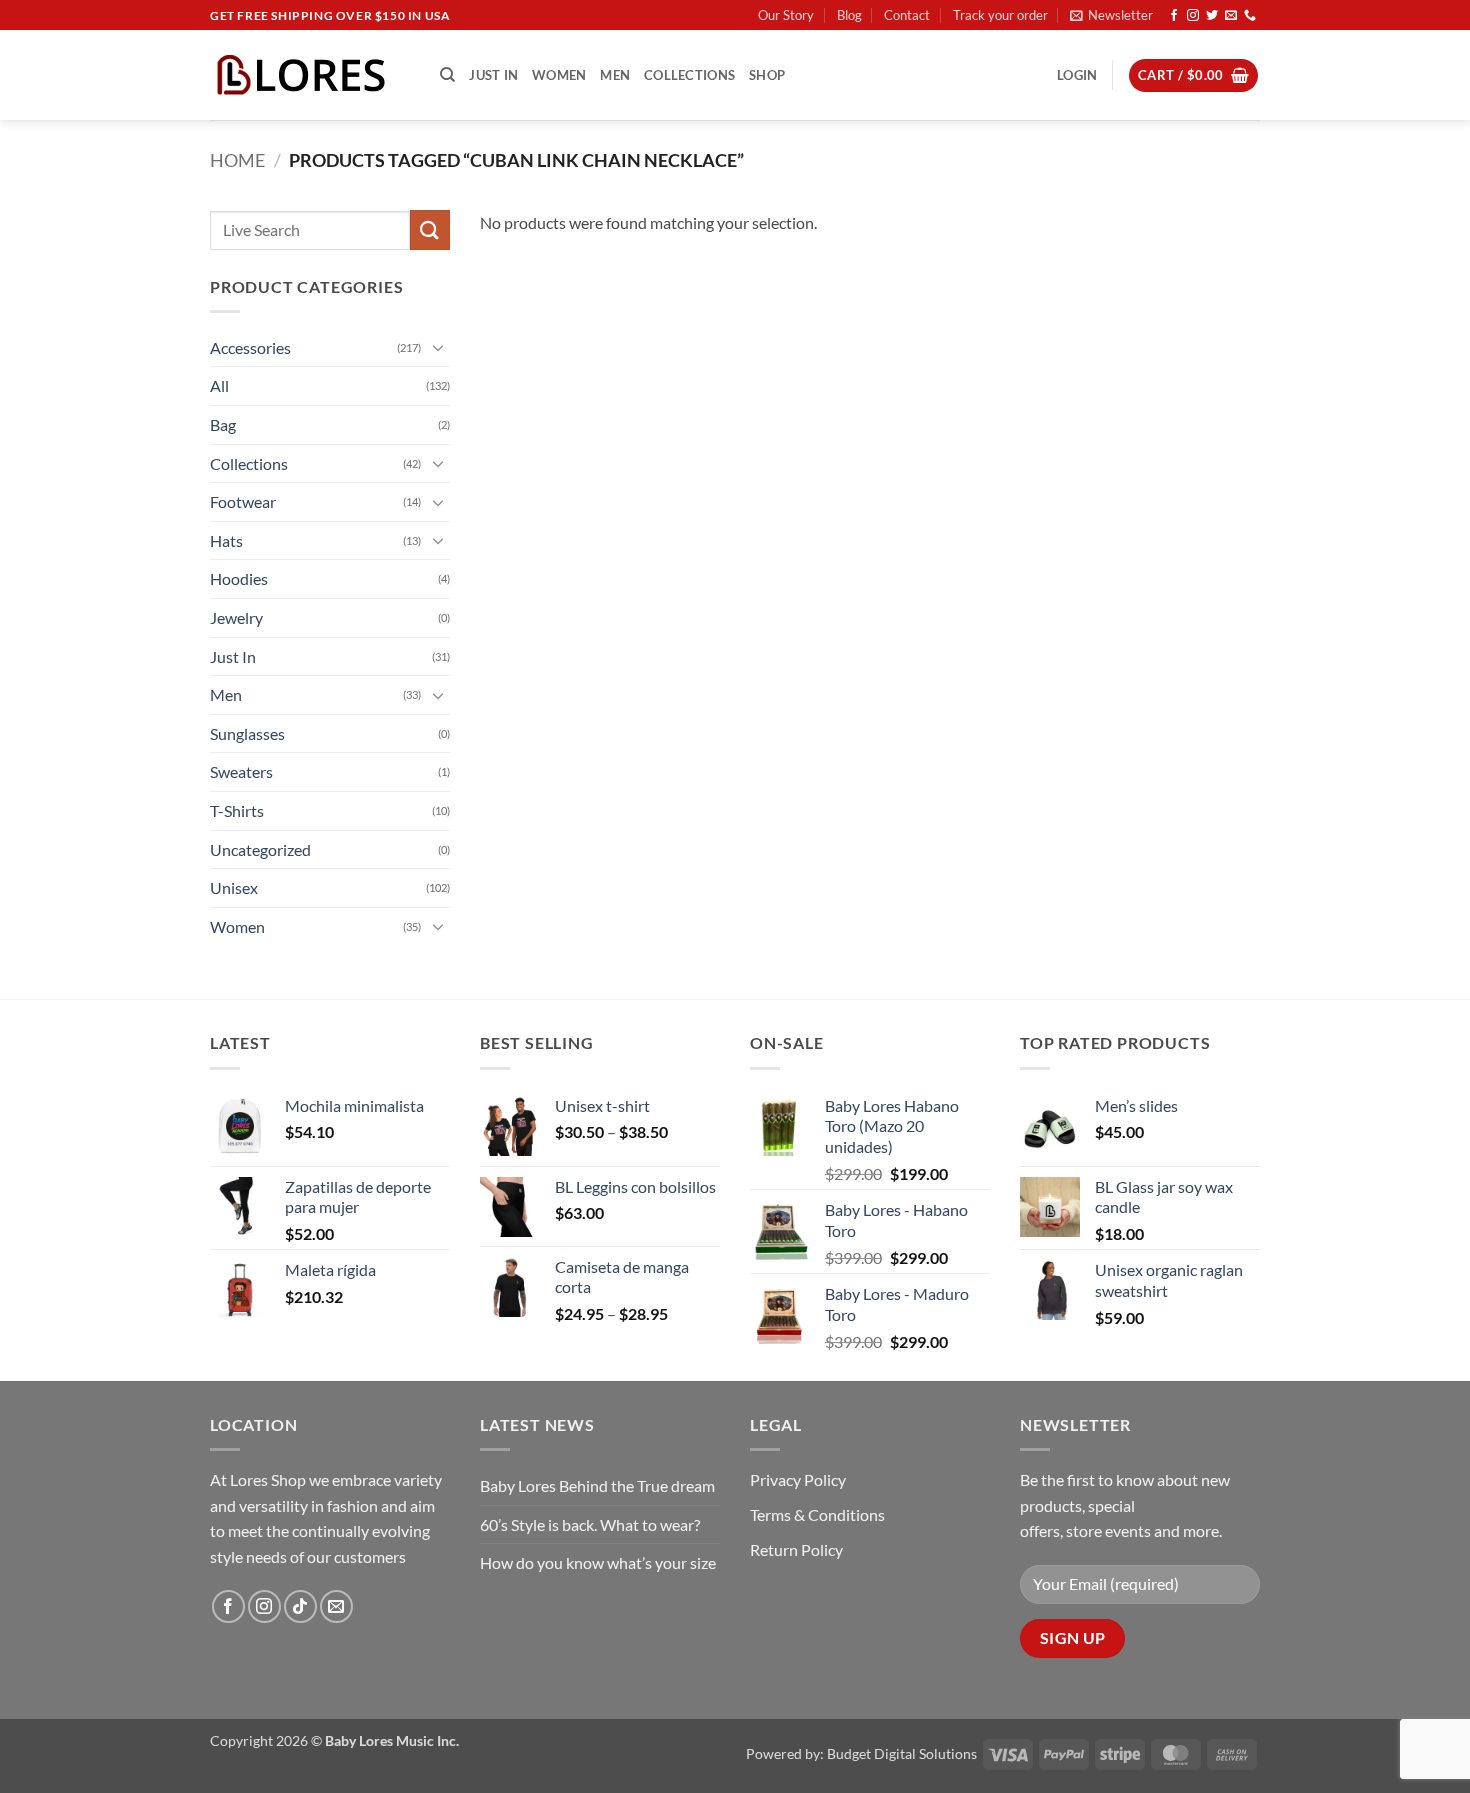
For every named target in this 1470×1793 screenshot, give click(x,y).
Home (237, 160)
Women (559, 75)
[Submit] (430, 229)
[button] (1111, 15)
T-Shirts (237, 810)
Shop (767, 75)
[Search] (447, 75)
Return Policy (796, 1549)
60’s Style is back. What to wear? (590, 1524)
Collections (689, 75)
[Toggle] (438, 347)
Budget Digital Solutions (902, 1753)
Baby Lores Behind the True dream (597, 1485)
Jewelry (236, 617)
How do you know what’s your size (598, 1562)
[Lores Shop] (310, 75)
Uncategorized (260, 849)
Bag (223, 424)
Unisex (234, 887)
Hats (226, 540)
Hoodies (239, 578)
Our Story (786, 15)
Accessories (250, 347)
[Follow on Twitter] (1212, 16)
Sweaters (241, 771)
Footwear (243, 501)
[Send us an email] (1231, 16)
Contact (907, 15)
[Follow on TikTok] (300, 1606)
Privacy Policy (798, 1479)
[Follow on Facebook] (1174, 16)
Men (615, 75)
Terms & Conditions (817, 1514)
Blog (849, 15)
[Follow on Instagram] (1193, 16)
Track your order (1000, 15)
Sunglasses (247, 733)
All (219, 385)
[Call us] (1250, 16)
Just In (493, 75)
